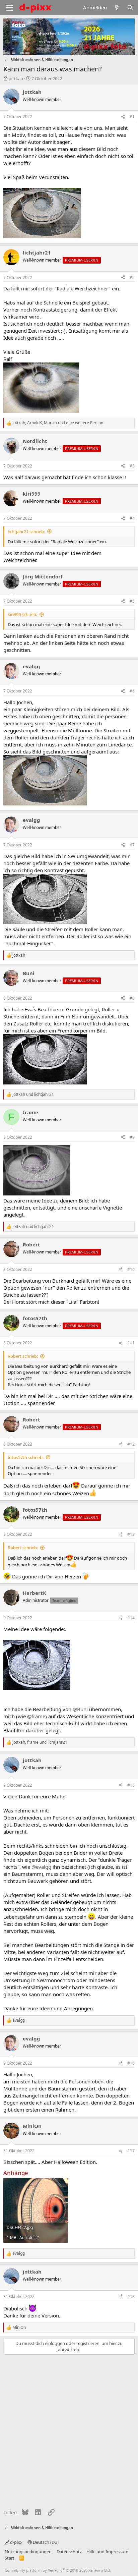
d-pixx (16, 2542)
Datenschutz (69, 2552)
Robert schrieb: (23, 1356)
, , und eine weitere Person (58, 423)
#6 (132, 691)
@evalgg (41, 1867)
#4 (132, 518)
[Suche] (130, 8)
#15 (131, 1785)
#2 (132, 277)
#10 (131, 1269)
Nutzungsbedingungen (28, 2552)
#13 (131, 1534)
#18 (131, 2297)
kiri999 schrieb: (22, 614)
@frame (36, 1716)
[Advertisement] (69, 2430)
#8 (132, 998)
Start (10, 2558)
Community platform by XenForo (58, 2570)
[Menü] (9, 8)
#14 (131, 1618)
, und (40, 1742)
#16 (131, 2063)
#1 (132, 117)
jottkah (16, 78)
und (33, 1095)
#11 (131, 1343)
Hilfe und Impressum (107, 2552)
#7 (132, 845)
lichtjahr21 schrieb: (26, 531)
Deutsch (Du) (45, 2542)
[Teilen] (123, 117)
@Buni (80, 1709)
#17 (131, 2151)
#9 (132, 1137)
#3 (132, 466)
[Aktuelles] (117, 8)
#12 (131, 1444)
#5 (132, 601)
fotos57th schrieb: (26, 1457)
